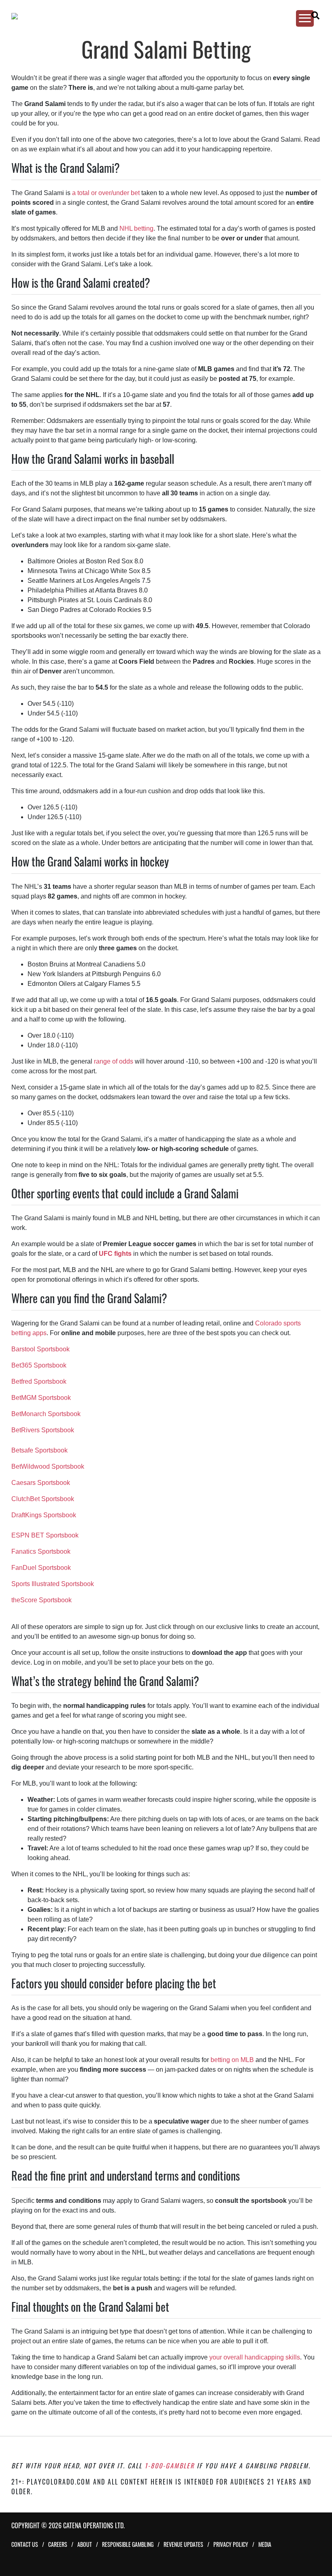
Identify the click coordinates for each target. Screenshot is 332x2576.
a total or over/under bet (106, 193)
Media (265, 2544)
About (85, 2544)
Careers (58, 2544)
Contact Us (25, 2544)
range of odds (114, 1061)
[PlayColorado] (158, 16)
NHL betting (136, 228)
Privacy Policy (231, 2544)
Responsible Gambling (128, 2544)
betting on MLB (232, 2060)
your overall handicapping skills (255, 2357)
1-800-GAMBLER (169, 2466)
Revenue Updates (183, 2544)
